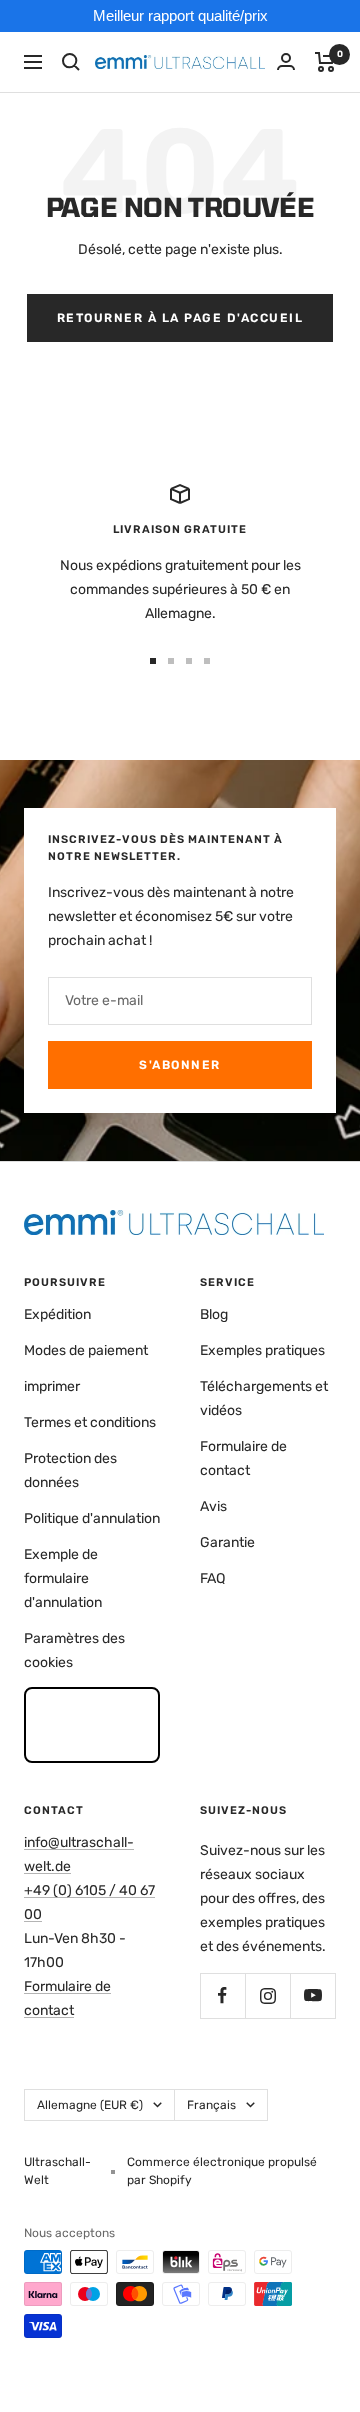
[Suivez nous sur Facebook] (222, 1995)
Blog (214, 1314)
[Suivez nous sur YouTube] (312, 1995)
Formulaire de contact (243, 1458)
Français (211, 2105)
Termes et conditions (90, 1422)
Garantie (227, 1542)
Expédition (57, 1314)
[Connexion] (286, 61)
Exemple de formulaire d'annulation (63, 1578)
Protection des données (70, 1470)
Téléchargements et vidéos (264, 1398)
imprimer (52, 1386)
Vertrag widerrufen (92, 1724)
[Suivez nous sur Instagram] (267, 1995)
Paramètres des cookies (74, 1650)
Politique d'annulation (92, 1518)
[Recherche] (71, 62)
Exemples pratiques (262, 1350)
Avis (213, 1506)
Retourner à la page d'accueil (180, 318)
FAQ (212, 1578)
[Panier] (325, 62)
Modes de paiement (86, 1350)
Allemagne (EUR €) (90, 2105)
